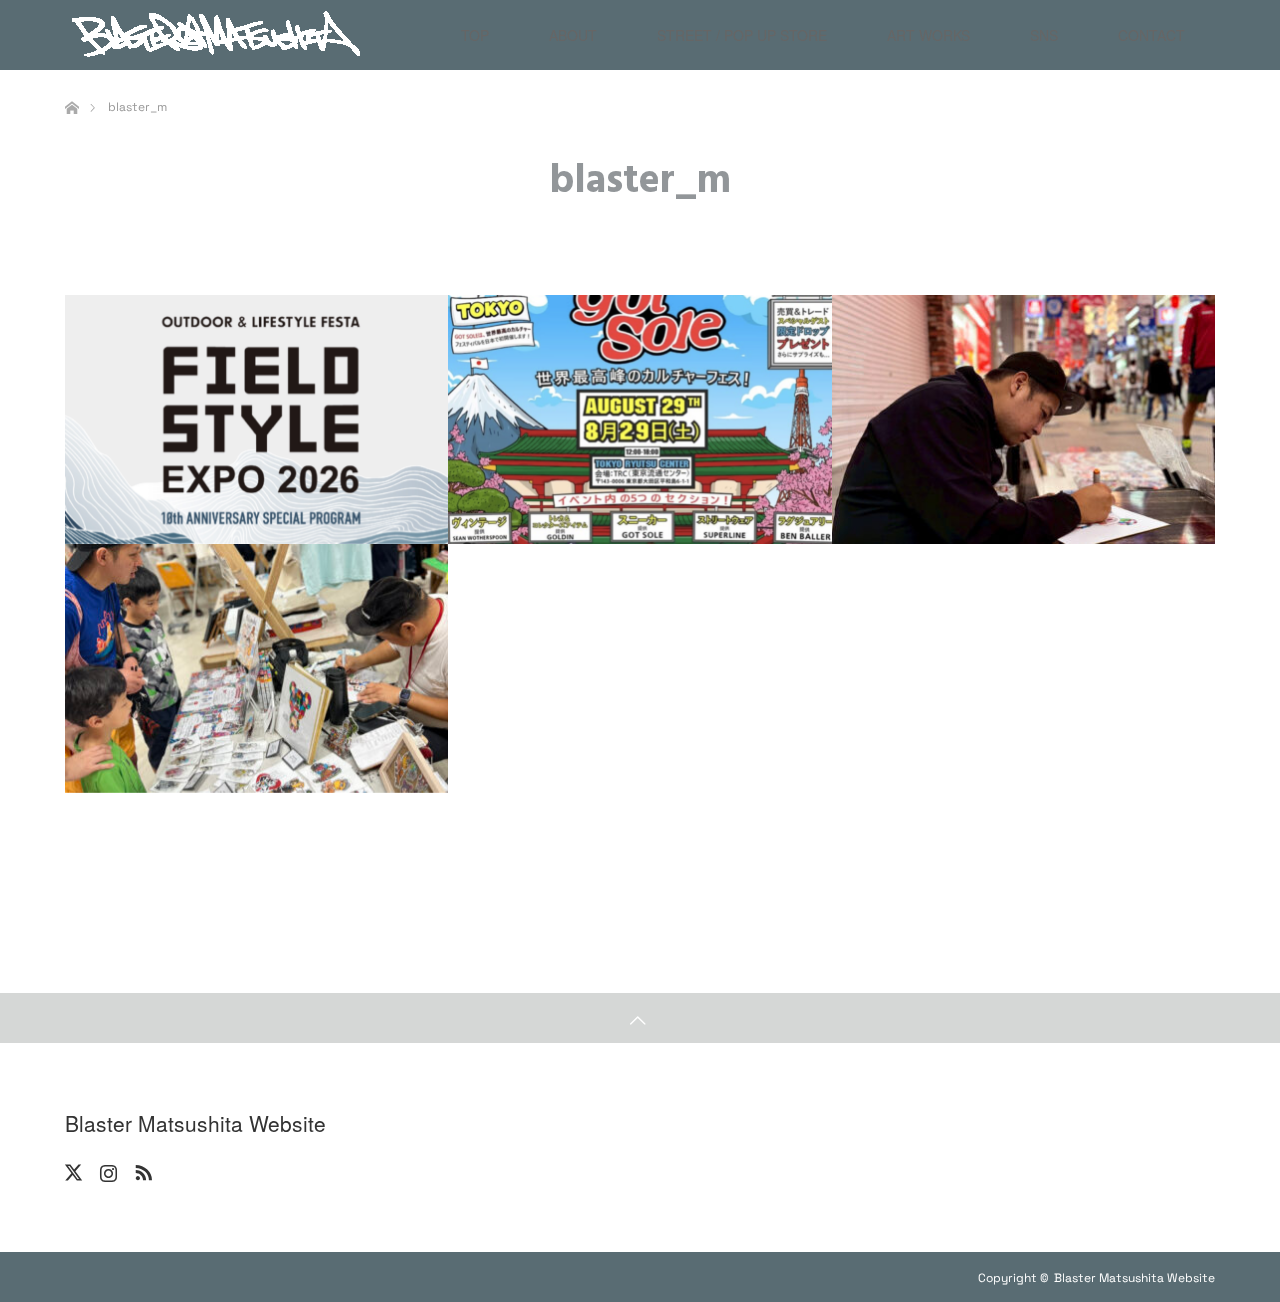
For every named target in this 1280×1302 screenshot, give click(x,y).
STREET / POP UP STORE (742, 35)
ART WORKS (928, 35)
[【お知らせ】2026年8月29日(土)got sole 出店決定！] (639, 419)
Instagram (106, 1169)
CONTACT (1151, 35)
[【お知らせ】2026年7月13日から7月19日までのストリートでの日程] (1023, 419)
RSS (141, 1169)
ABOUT (573, 35)
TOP (475, 35)
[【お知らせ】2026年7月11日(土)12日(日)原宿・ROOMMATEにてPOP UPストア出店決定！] (256, 668)
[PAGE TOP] (640, 1018)
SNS (1044, 35)
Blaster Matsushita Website (195, 1123)
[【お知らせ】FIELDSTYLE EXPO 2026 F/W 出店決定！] (256, 419)
